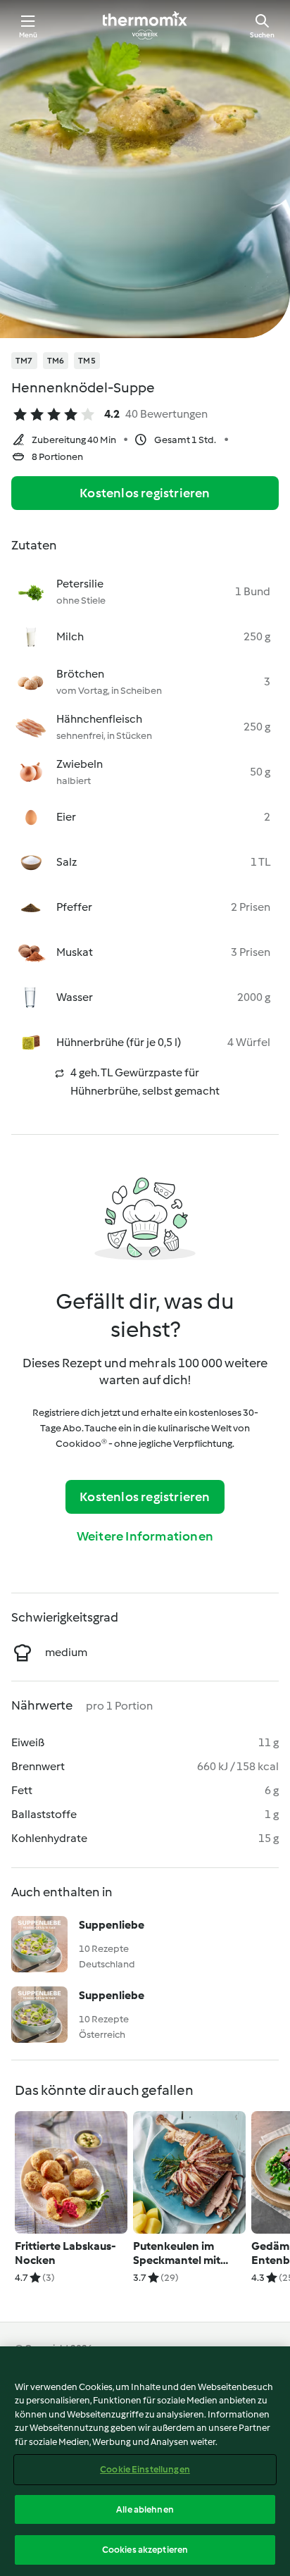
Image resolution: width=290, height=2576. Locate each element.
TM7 (24, 361)
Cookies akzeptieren (145, 2550)
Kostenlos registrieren (145, 493)
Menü (29, 35)
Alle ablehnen (145, 2509)
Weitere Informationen (145, 1536)
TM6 (56, 361)
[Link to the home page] (145, 25)
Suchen (262, 35)
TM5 (87, 361)
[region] (145, 2461)
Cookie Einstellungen (145, 2469)
